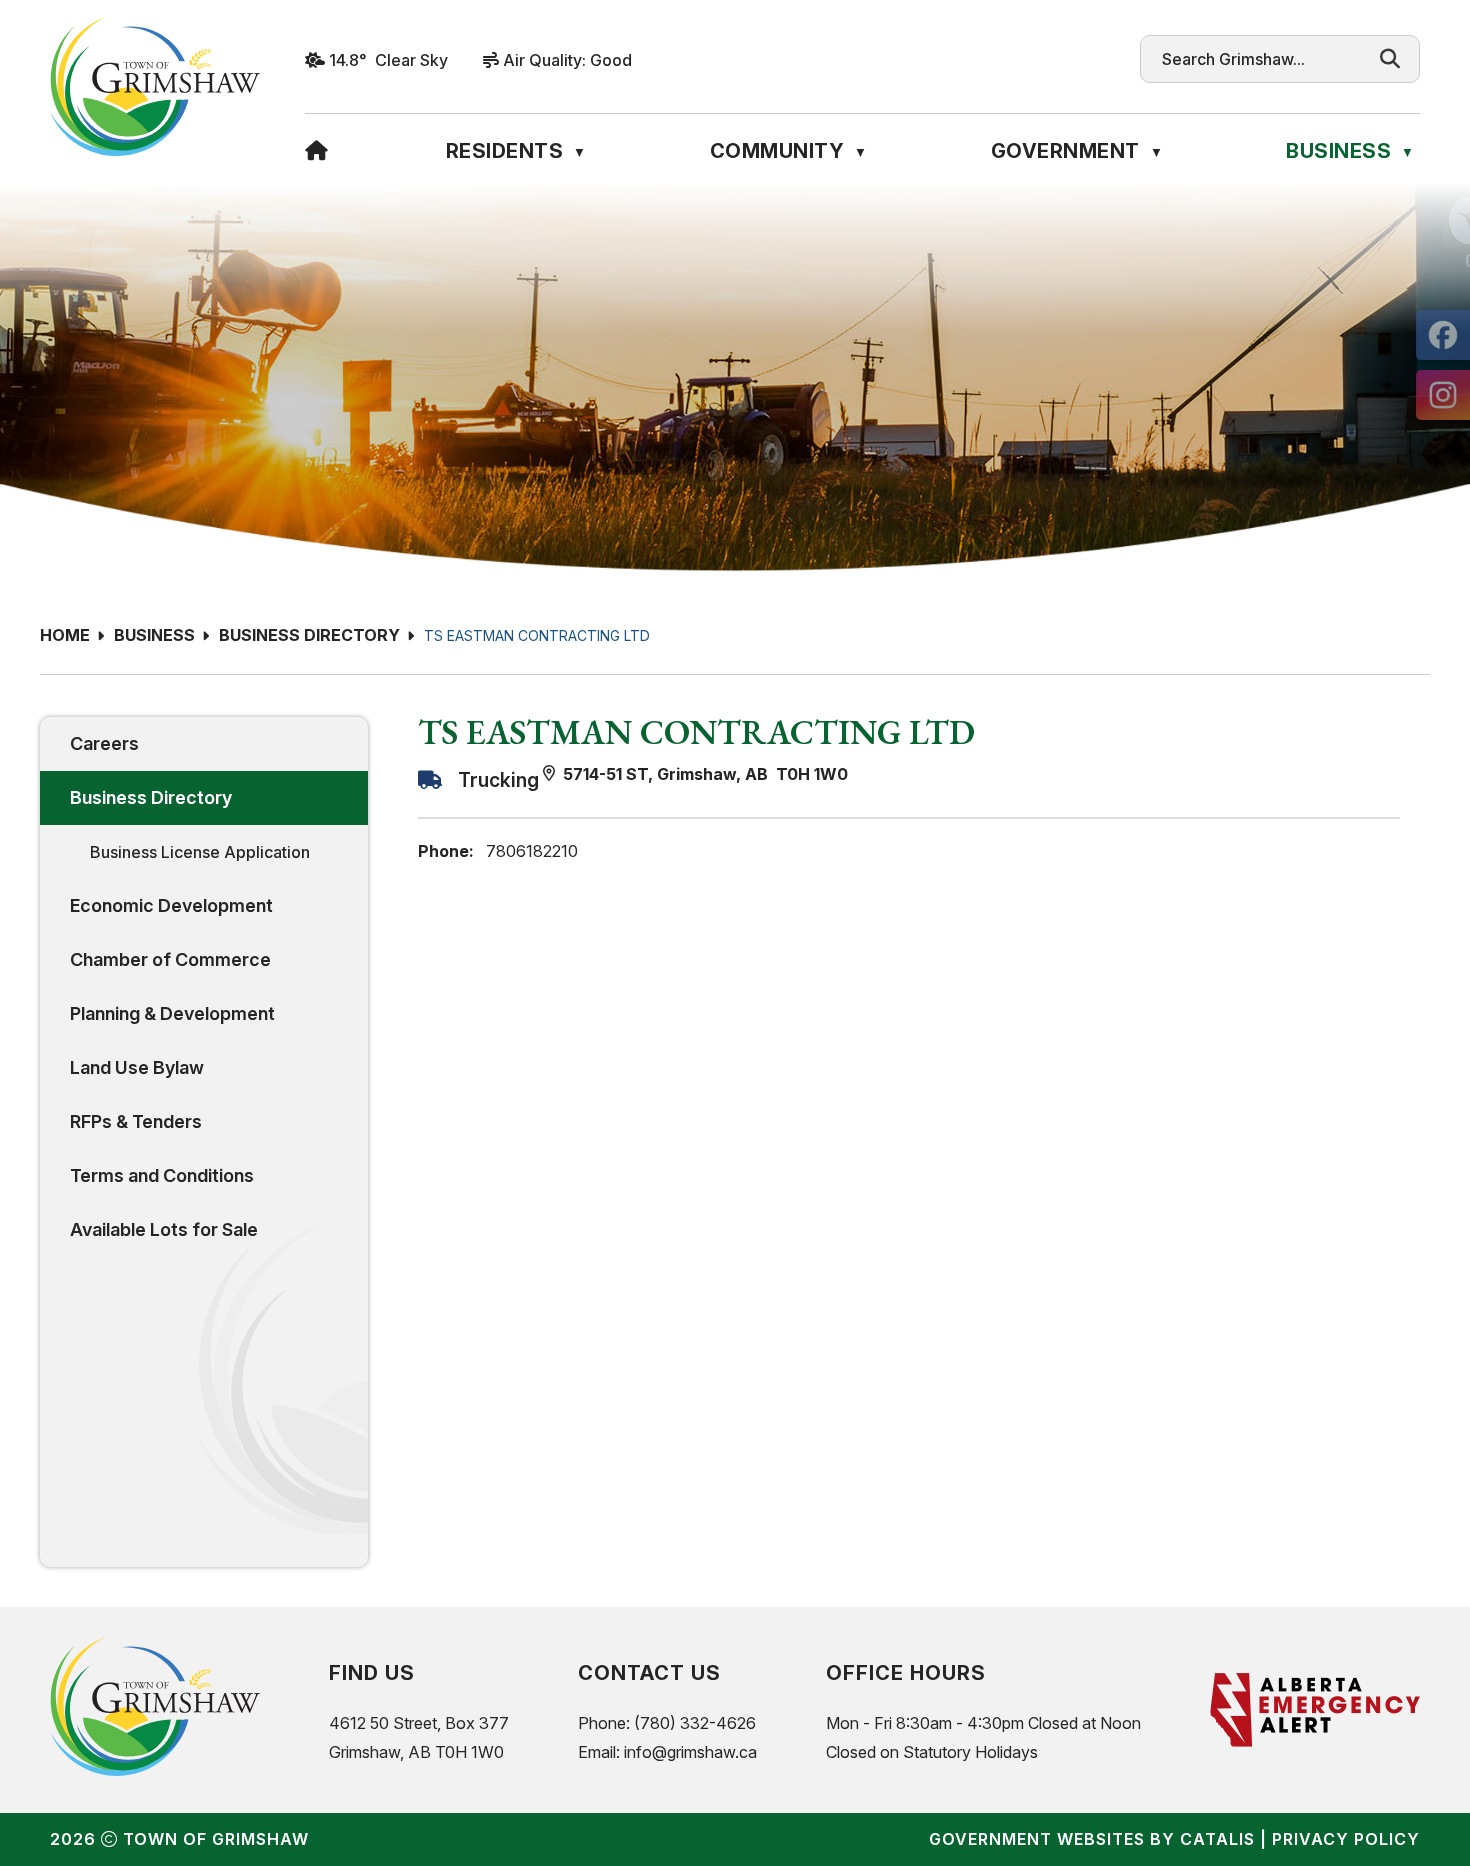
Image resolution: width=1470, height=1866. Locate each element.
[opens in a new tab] (1443, 335)
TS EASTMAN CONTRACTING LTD (537, 635)
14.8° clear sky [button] (388, 60)
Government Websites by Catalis (1092, 1839)
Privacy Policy (1346, 1839)
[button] (1390, 59)
